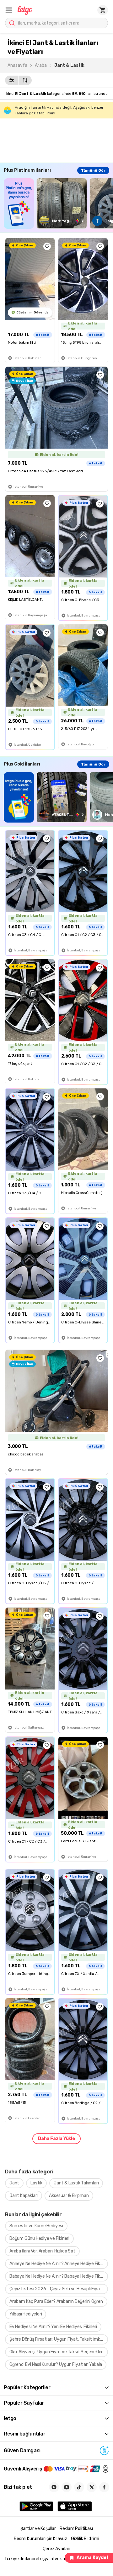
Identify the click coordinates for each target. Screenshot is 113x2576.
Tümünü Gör (93, 170)
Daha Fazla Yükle (56, 2139)
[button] (9, 10)
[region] (58, 203)
